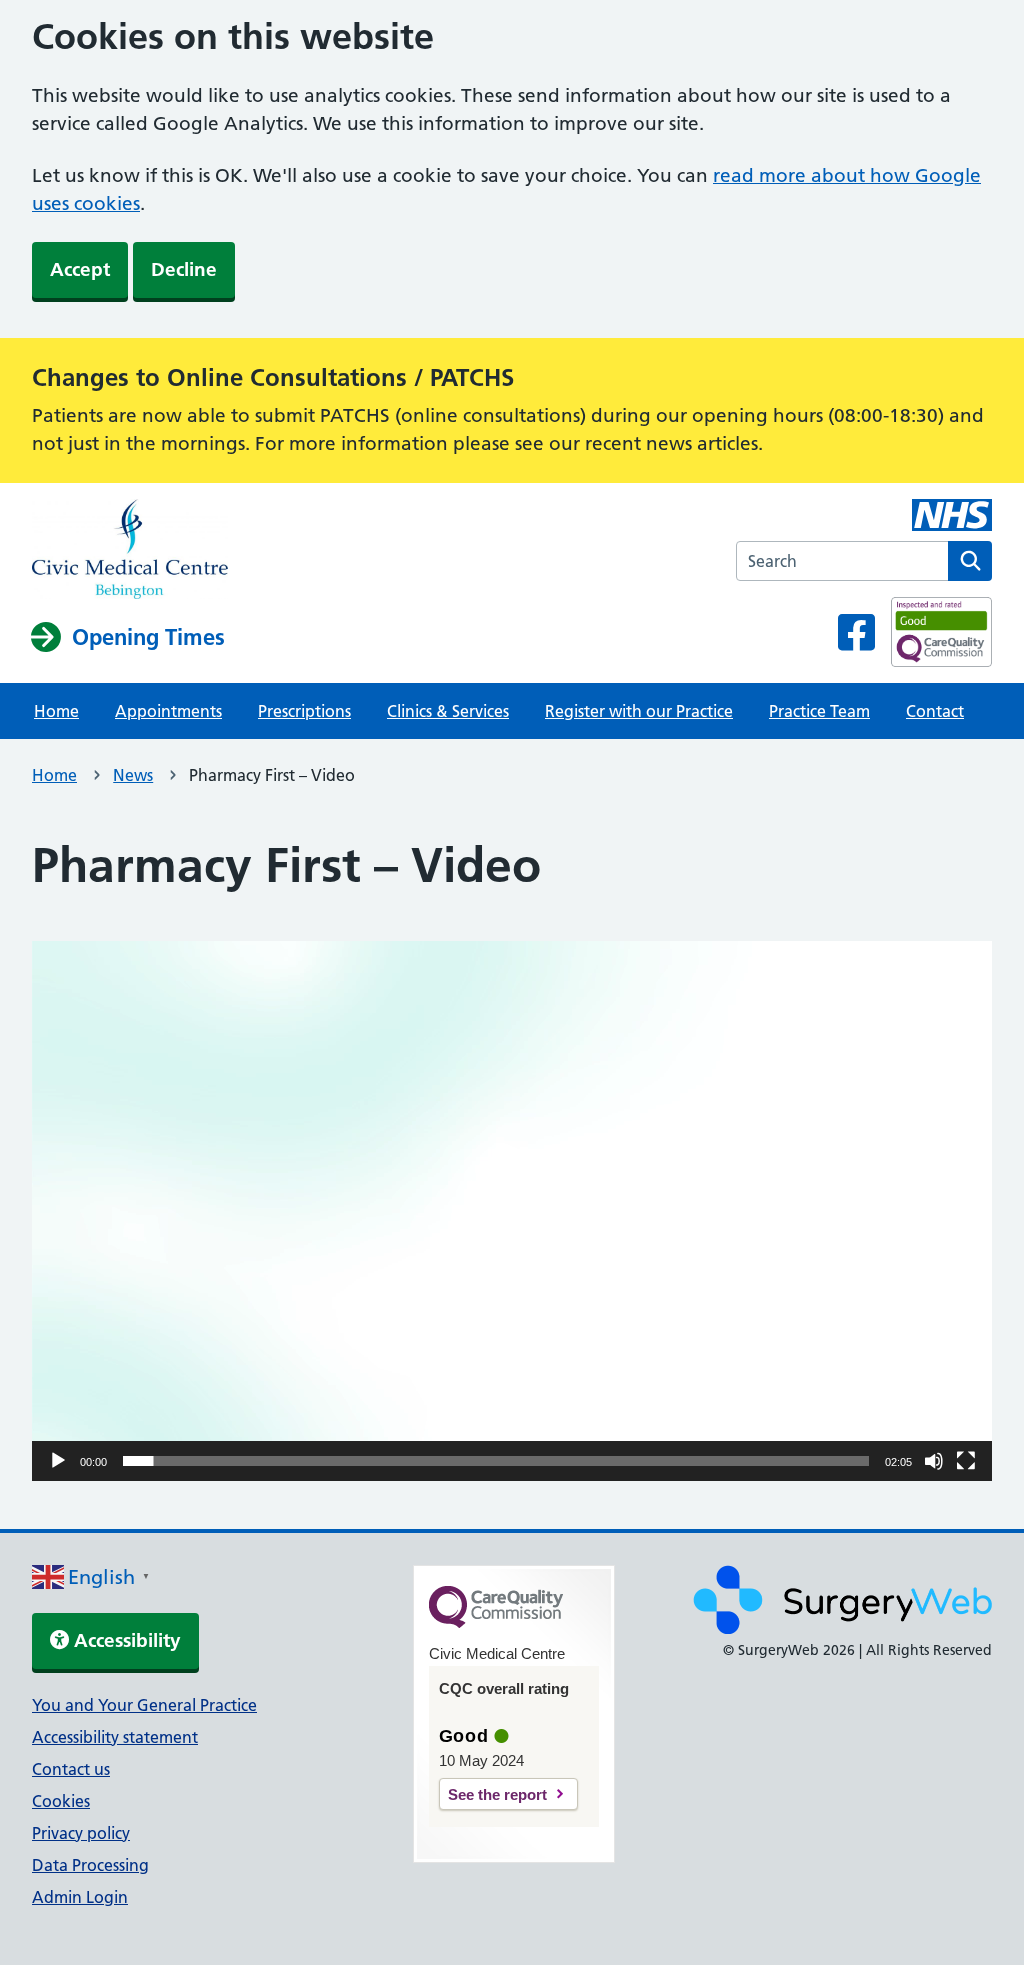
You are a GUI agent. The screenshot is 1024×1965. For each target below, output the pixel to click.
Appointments (168, 711)
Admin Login (80, 1897)
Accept (80, 269)
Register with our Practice (639, 711)
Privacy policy (81, 1833)
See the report (497, 1794)
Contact (935, 711)
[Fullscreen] (966, 1461)
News (133, 775)
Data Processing (90, 1865)
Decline (184, 269)
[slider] (496, 1461)
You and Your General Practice (144, 1705)
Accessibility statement (115, 1737)
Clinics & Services (448, 711)
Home (56, 711)
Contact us (71, 1769)
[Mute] (934, 1461)
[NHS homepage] (130, 551)
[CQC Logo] (496, 1623)
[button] (512, 1211)
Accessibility (125, 1640)
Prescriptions (304, 711)
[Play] (58, 1461)
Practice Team (819, 711)
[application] (512, 1211)
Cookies (61, 1801)
